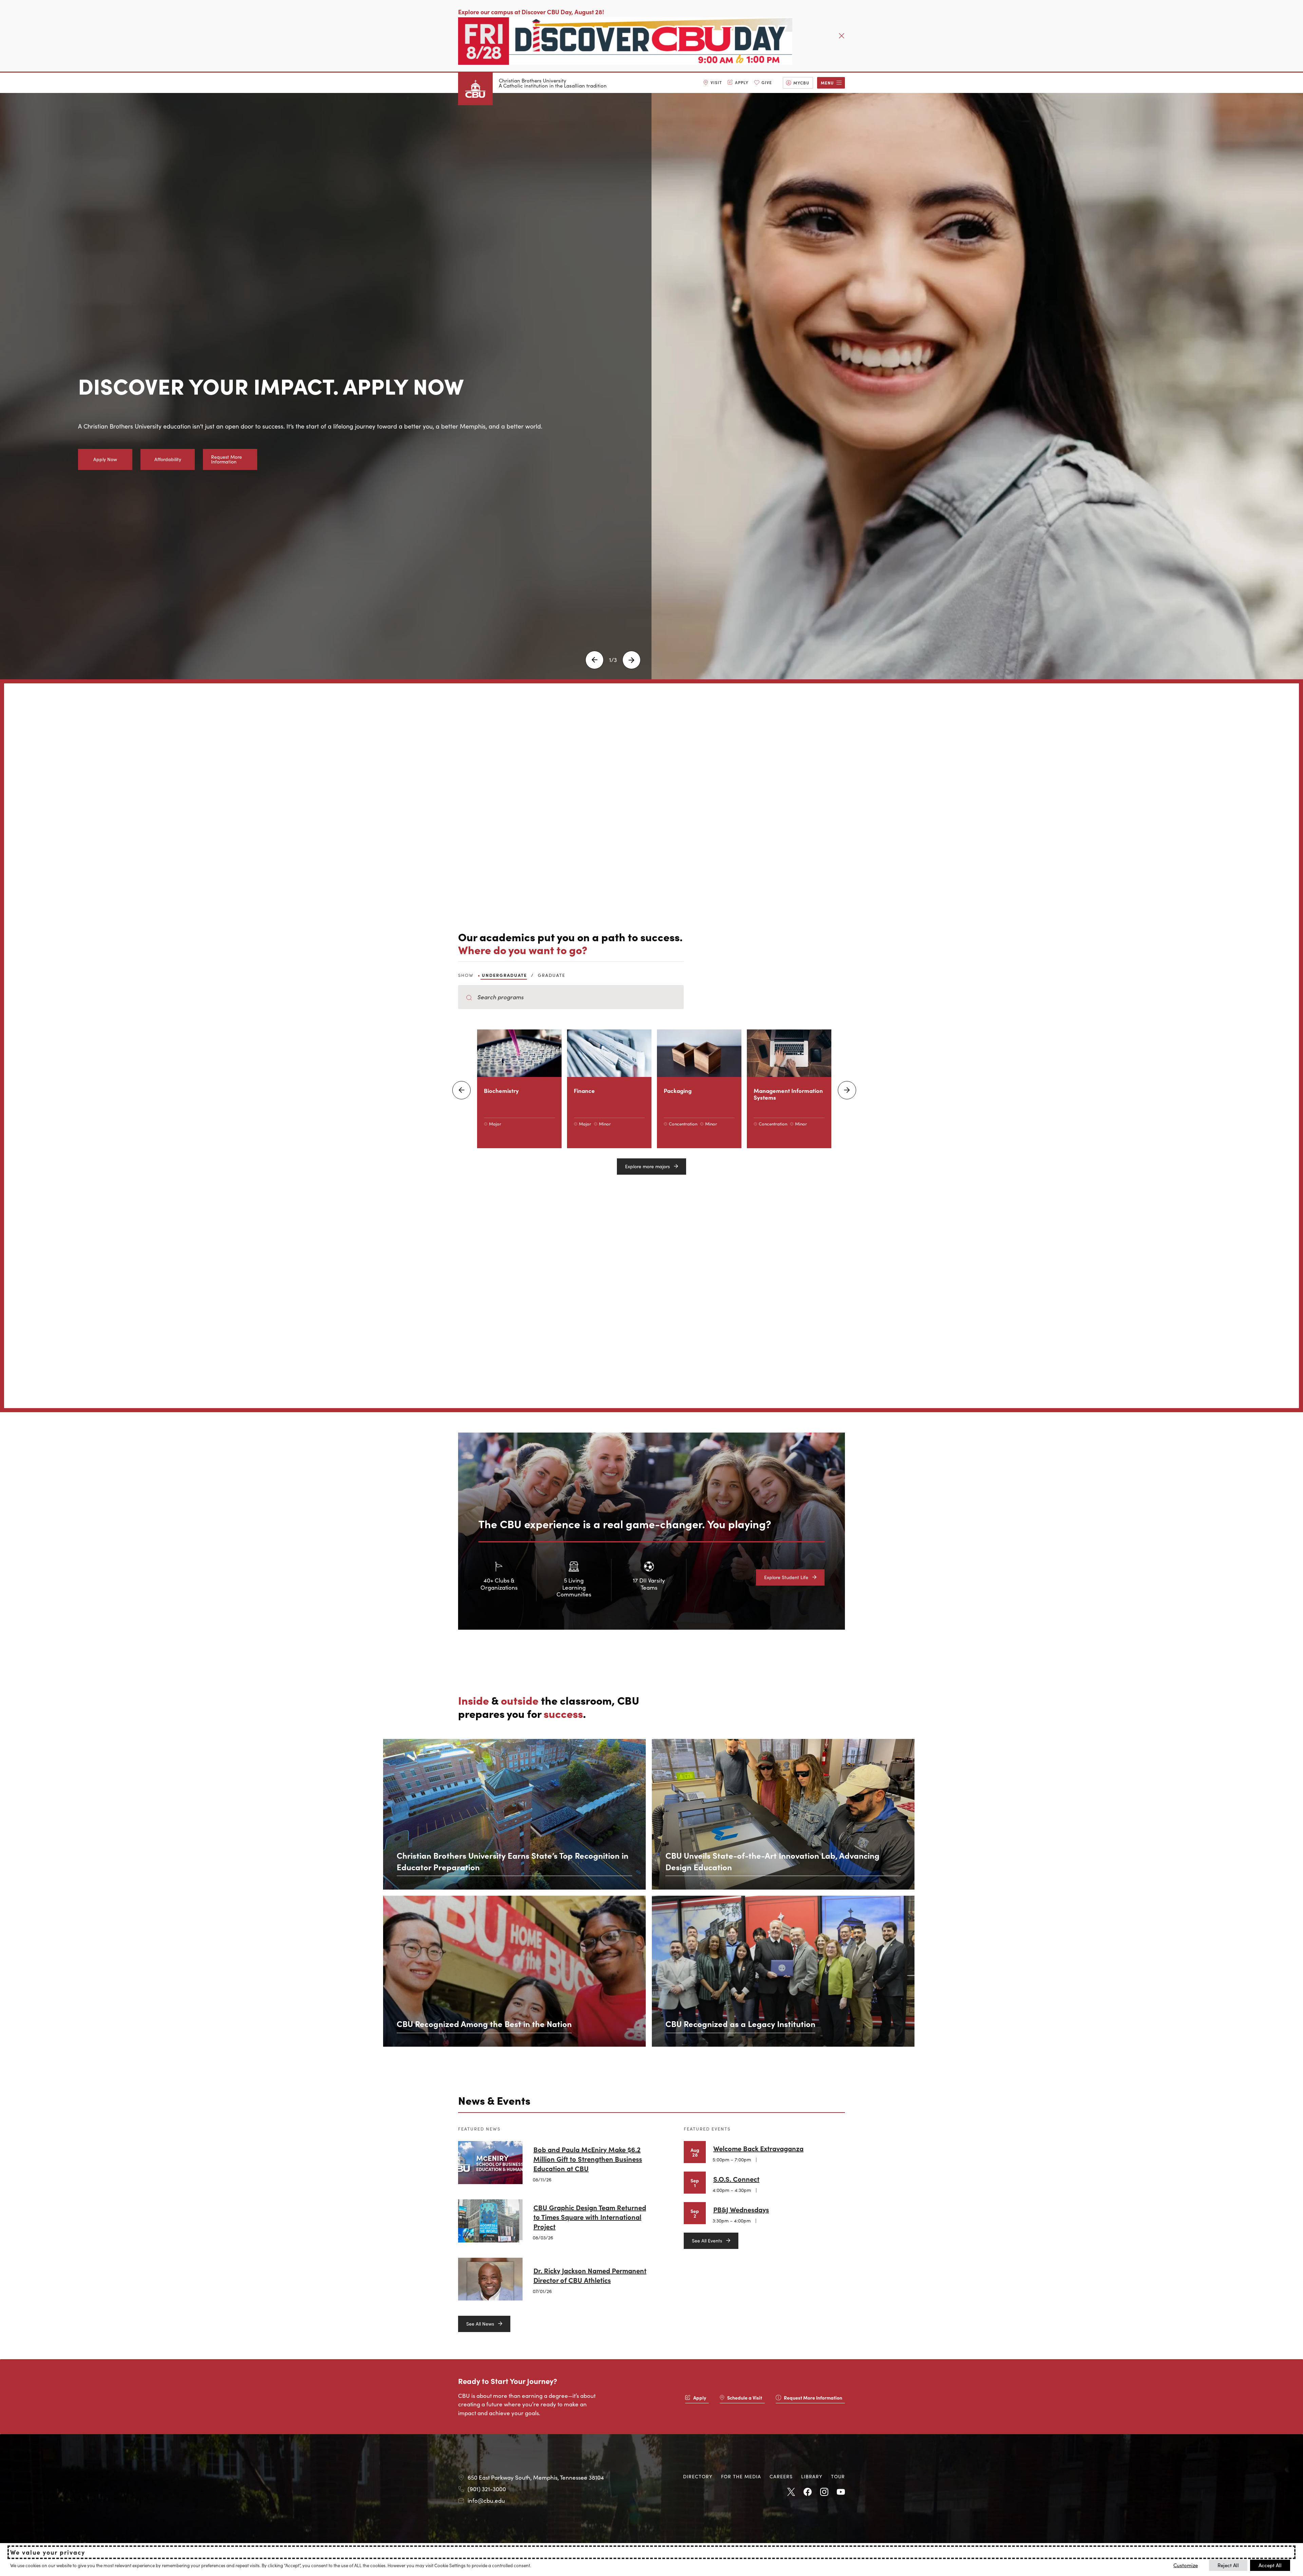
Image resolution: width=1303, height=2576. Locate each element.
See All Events (707, 2240)
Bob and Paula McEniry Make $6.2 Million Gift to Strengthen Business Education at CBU (588, 2159)
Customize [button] (1186, 2565)
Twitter (791, 2492)
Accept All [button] (1270, 2565)
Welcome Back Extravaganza (758, 2148)
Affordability (168, 459)
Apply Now (105, 459)
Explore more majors (647, 1166)
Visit (716, 82)
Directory (698, 2476)
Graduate (552, 975)
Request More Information (226, 459)
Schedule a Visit (745, 2398)
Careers (781, 2476)
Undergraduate (504, 975)
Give (767, 82)
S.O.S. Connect (736, 2179)
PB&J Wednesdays (741, 2209)
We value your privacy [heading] (48, 2552)
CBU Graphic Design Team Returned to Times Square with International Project (590, 2217)
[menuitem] (713, 83)
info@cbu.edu (486, 2500)
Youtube (841, 2492)
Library (812, 2476)
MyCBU (801, 83)
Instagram (824, 2492)
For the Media (741, 2476)
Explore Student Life (786, 1577)
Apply (742, 82)
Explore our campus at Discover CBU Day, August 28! (531, 12)
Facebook (808, 2492)
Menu (827, 83)
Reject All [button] (1228, 2565)
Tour (838, 2476)
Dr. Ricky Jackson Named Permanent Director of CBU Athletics (590, 2275)
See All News (480, 2324)
